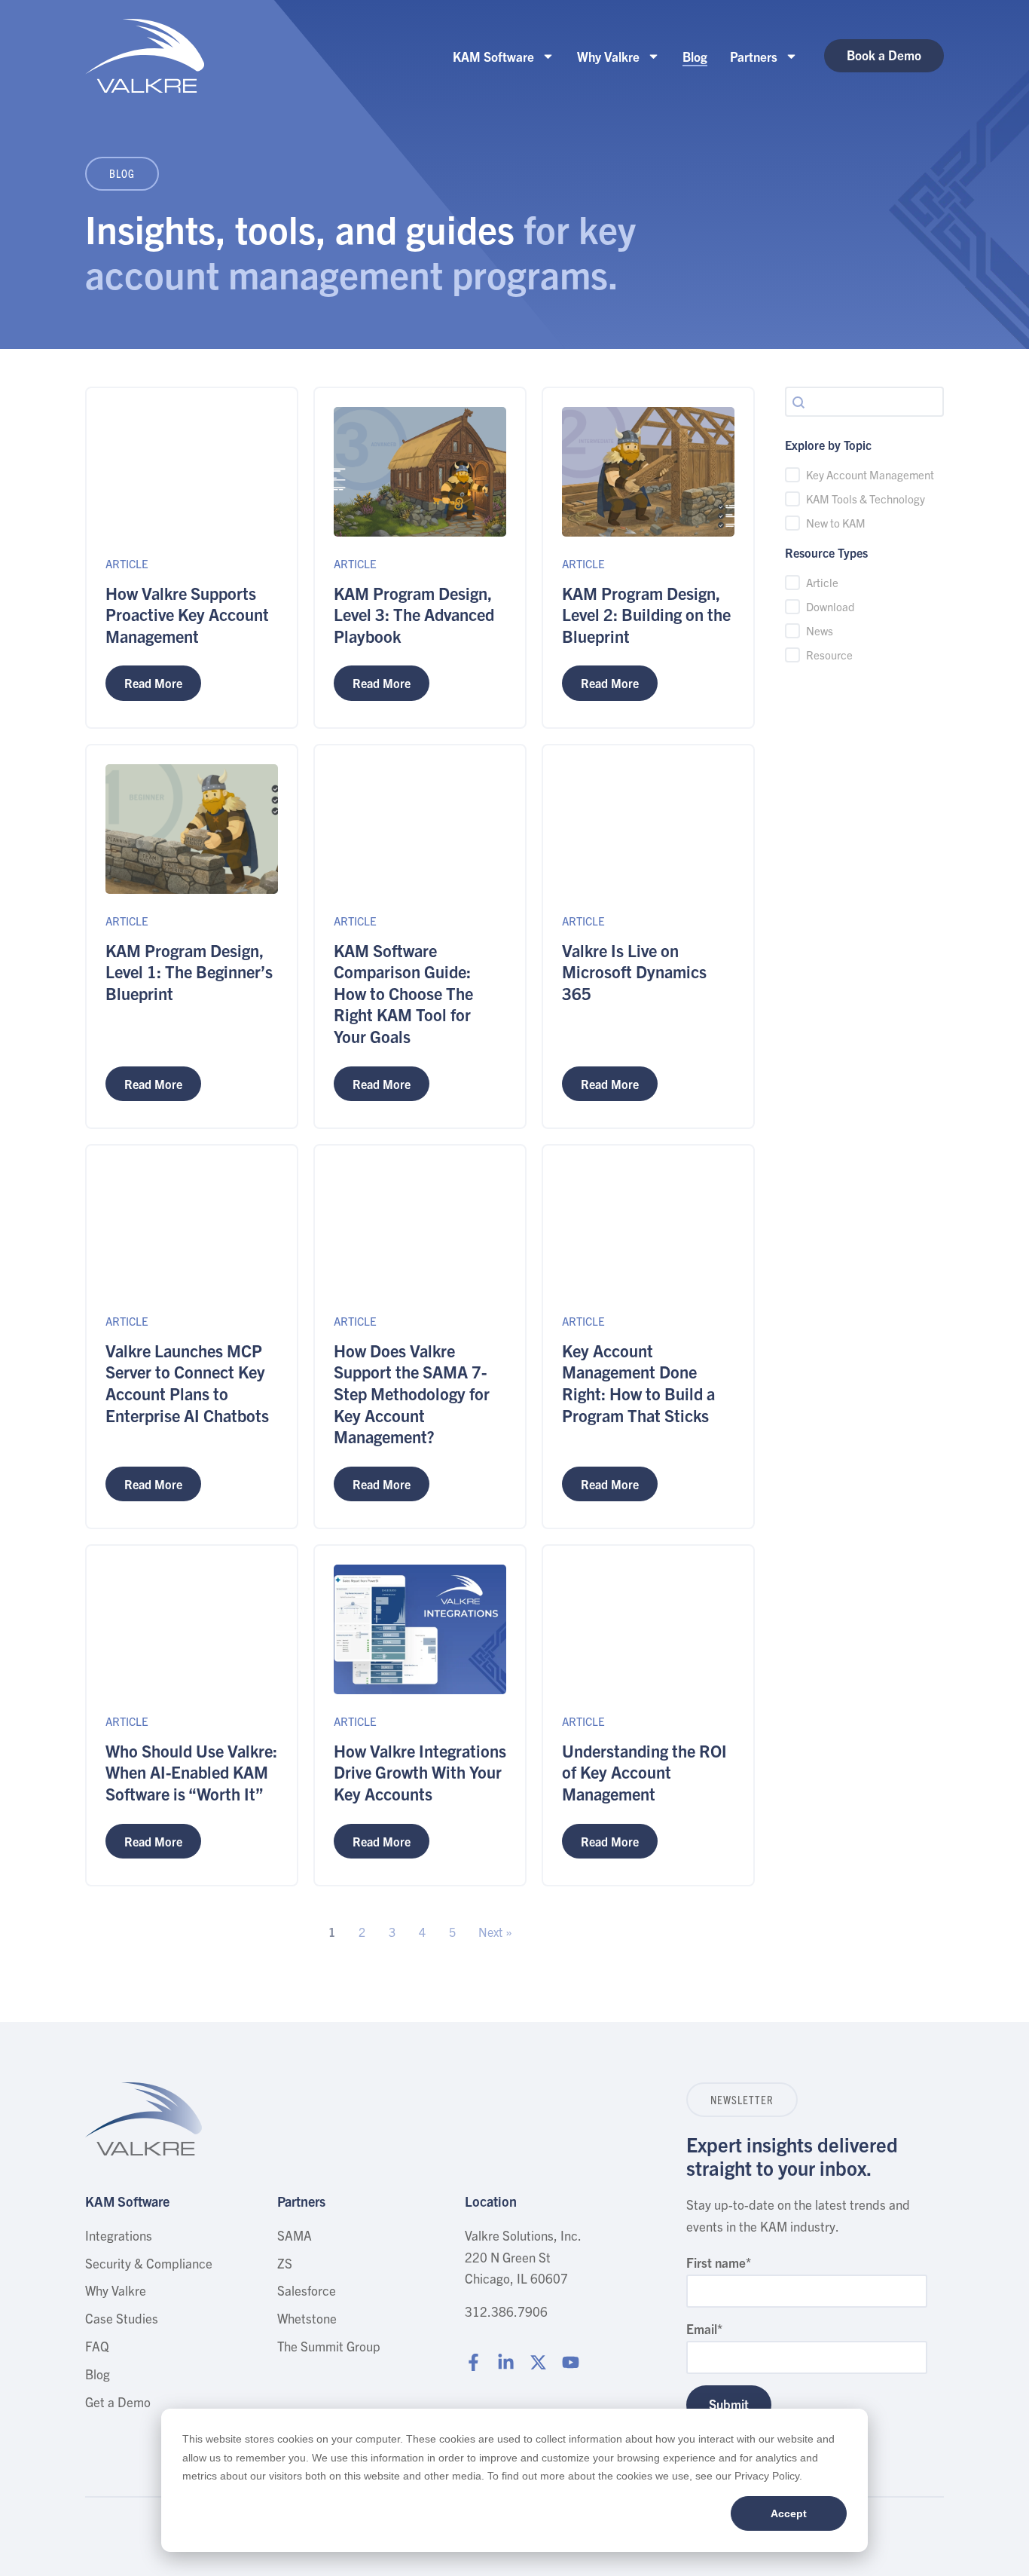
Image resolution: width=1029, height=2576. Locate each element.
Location (491, 2201)
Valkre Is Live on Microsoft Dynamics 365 (634, 971)
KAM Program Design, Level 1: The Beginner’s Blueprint (189, 971)
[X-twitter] (538, 2362)
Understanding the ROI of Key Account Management (644, 1772)
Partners (754, 56)
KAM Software (493, 56)
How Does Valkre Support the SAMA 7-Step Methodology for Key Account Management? (412, 1393)
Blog (695, 56)
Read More (153, 683)
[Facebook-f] (473, 2362)
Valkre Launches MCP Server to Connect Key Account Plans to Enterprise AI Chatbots (187, 1383)
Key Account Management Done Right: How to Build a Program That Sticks (638, 1383)
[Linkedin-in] (506, 2362)
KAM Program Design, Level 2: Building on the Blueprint (646, 614)
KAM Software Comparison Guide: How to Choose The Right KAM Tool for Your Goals (403, 993)
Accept (789, 2513)
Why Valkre (608, 56)
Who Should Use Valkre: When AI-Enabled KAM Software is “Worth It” (191, 1772)
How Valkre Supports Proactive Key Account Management (187, 614)
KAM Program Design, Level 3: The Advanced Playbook (414, 614)
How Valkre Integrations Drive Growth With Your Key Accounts (420, 1772)
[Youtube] (571, 2362)
